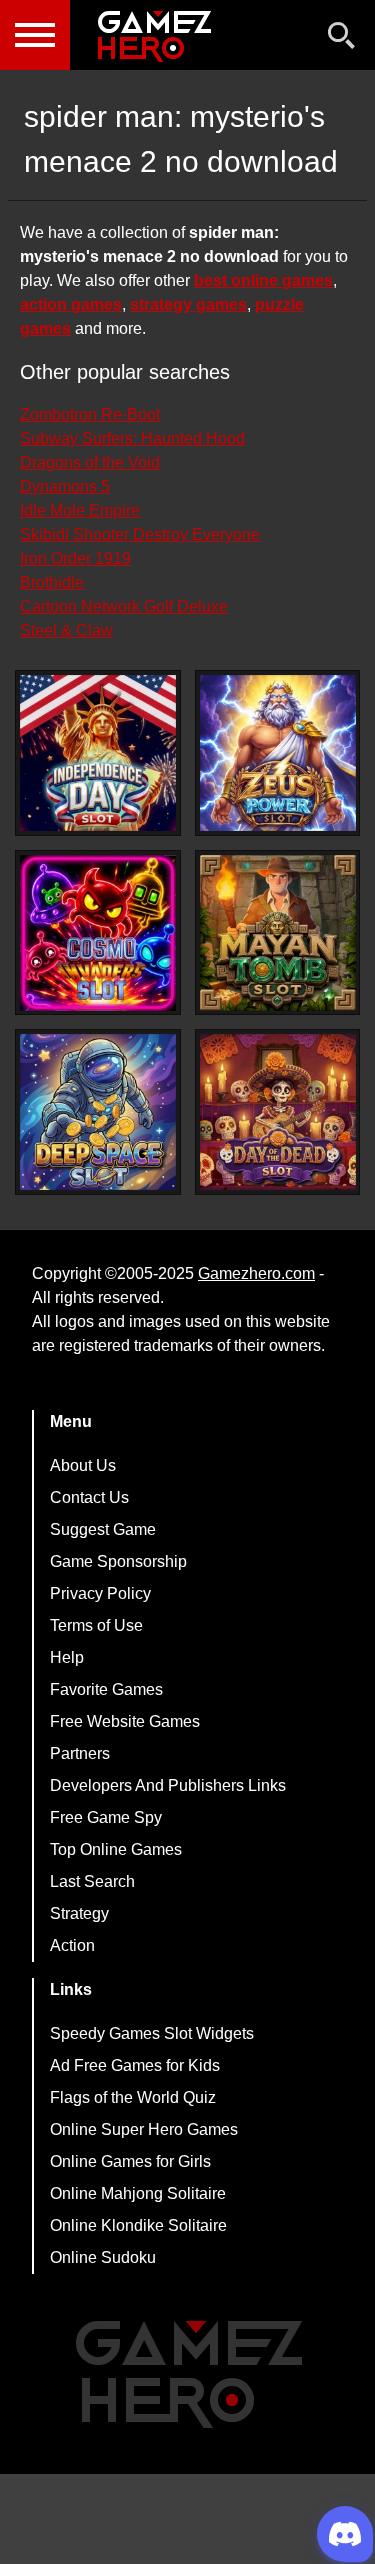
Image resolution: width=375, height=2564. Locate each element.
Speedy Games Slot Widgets (152, 2033)
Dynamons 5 (65, 486)
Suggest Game (103, 1529)
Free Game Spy (106, 1817)
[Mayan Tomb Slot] (278, 933)
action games (71, 304)
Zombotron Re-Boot (90, 414)
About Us (83, 1465)
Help (67, 1657)
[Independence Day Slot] (98, 753)
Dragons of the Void (90, 462)
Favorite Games (106, 1689)
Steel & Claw (66, 630)
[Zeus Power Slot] (278, 753)
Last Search (92, 1881)
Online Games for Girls (130, 2161)
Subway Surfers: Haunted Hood (132, 438)
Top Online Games (116, 1849)
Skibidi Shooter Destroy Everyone (140, 534)
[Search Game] (342, 39)
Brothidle (52, 582)
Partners (80, 1753)
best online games (263, 280)
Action (72, 1945)
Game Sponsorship (118, 1561)
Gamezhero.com (256, 1273)
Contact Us (89, 1497)
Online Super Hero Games (144, 2129)
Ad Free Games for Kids (135, 2065)
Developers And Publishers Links (168, 1785)
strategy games (188, 304)
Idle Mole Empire (80, 510)
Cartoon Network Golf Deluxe (124, 606)
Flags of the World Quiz (133, 2097)
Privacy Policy (100, 1593)
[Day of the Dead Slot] (278, 1112)
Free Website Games (125, 1721)
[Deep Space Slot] (98, 1112)
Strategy (79, 1913)
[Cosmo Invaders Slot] (98, 933)
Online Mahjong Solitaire (138, 2193)
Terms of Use (96, 1625)
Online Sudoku (103, 2257)
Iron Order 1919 (75, 558)
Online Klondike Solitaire (138, 2225)
